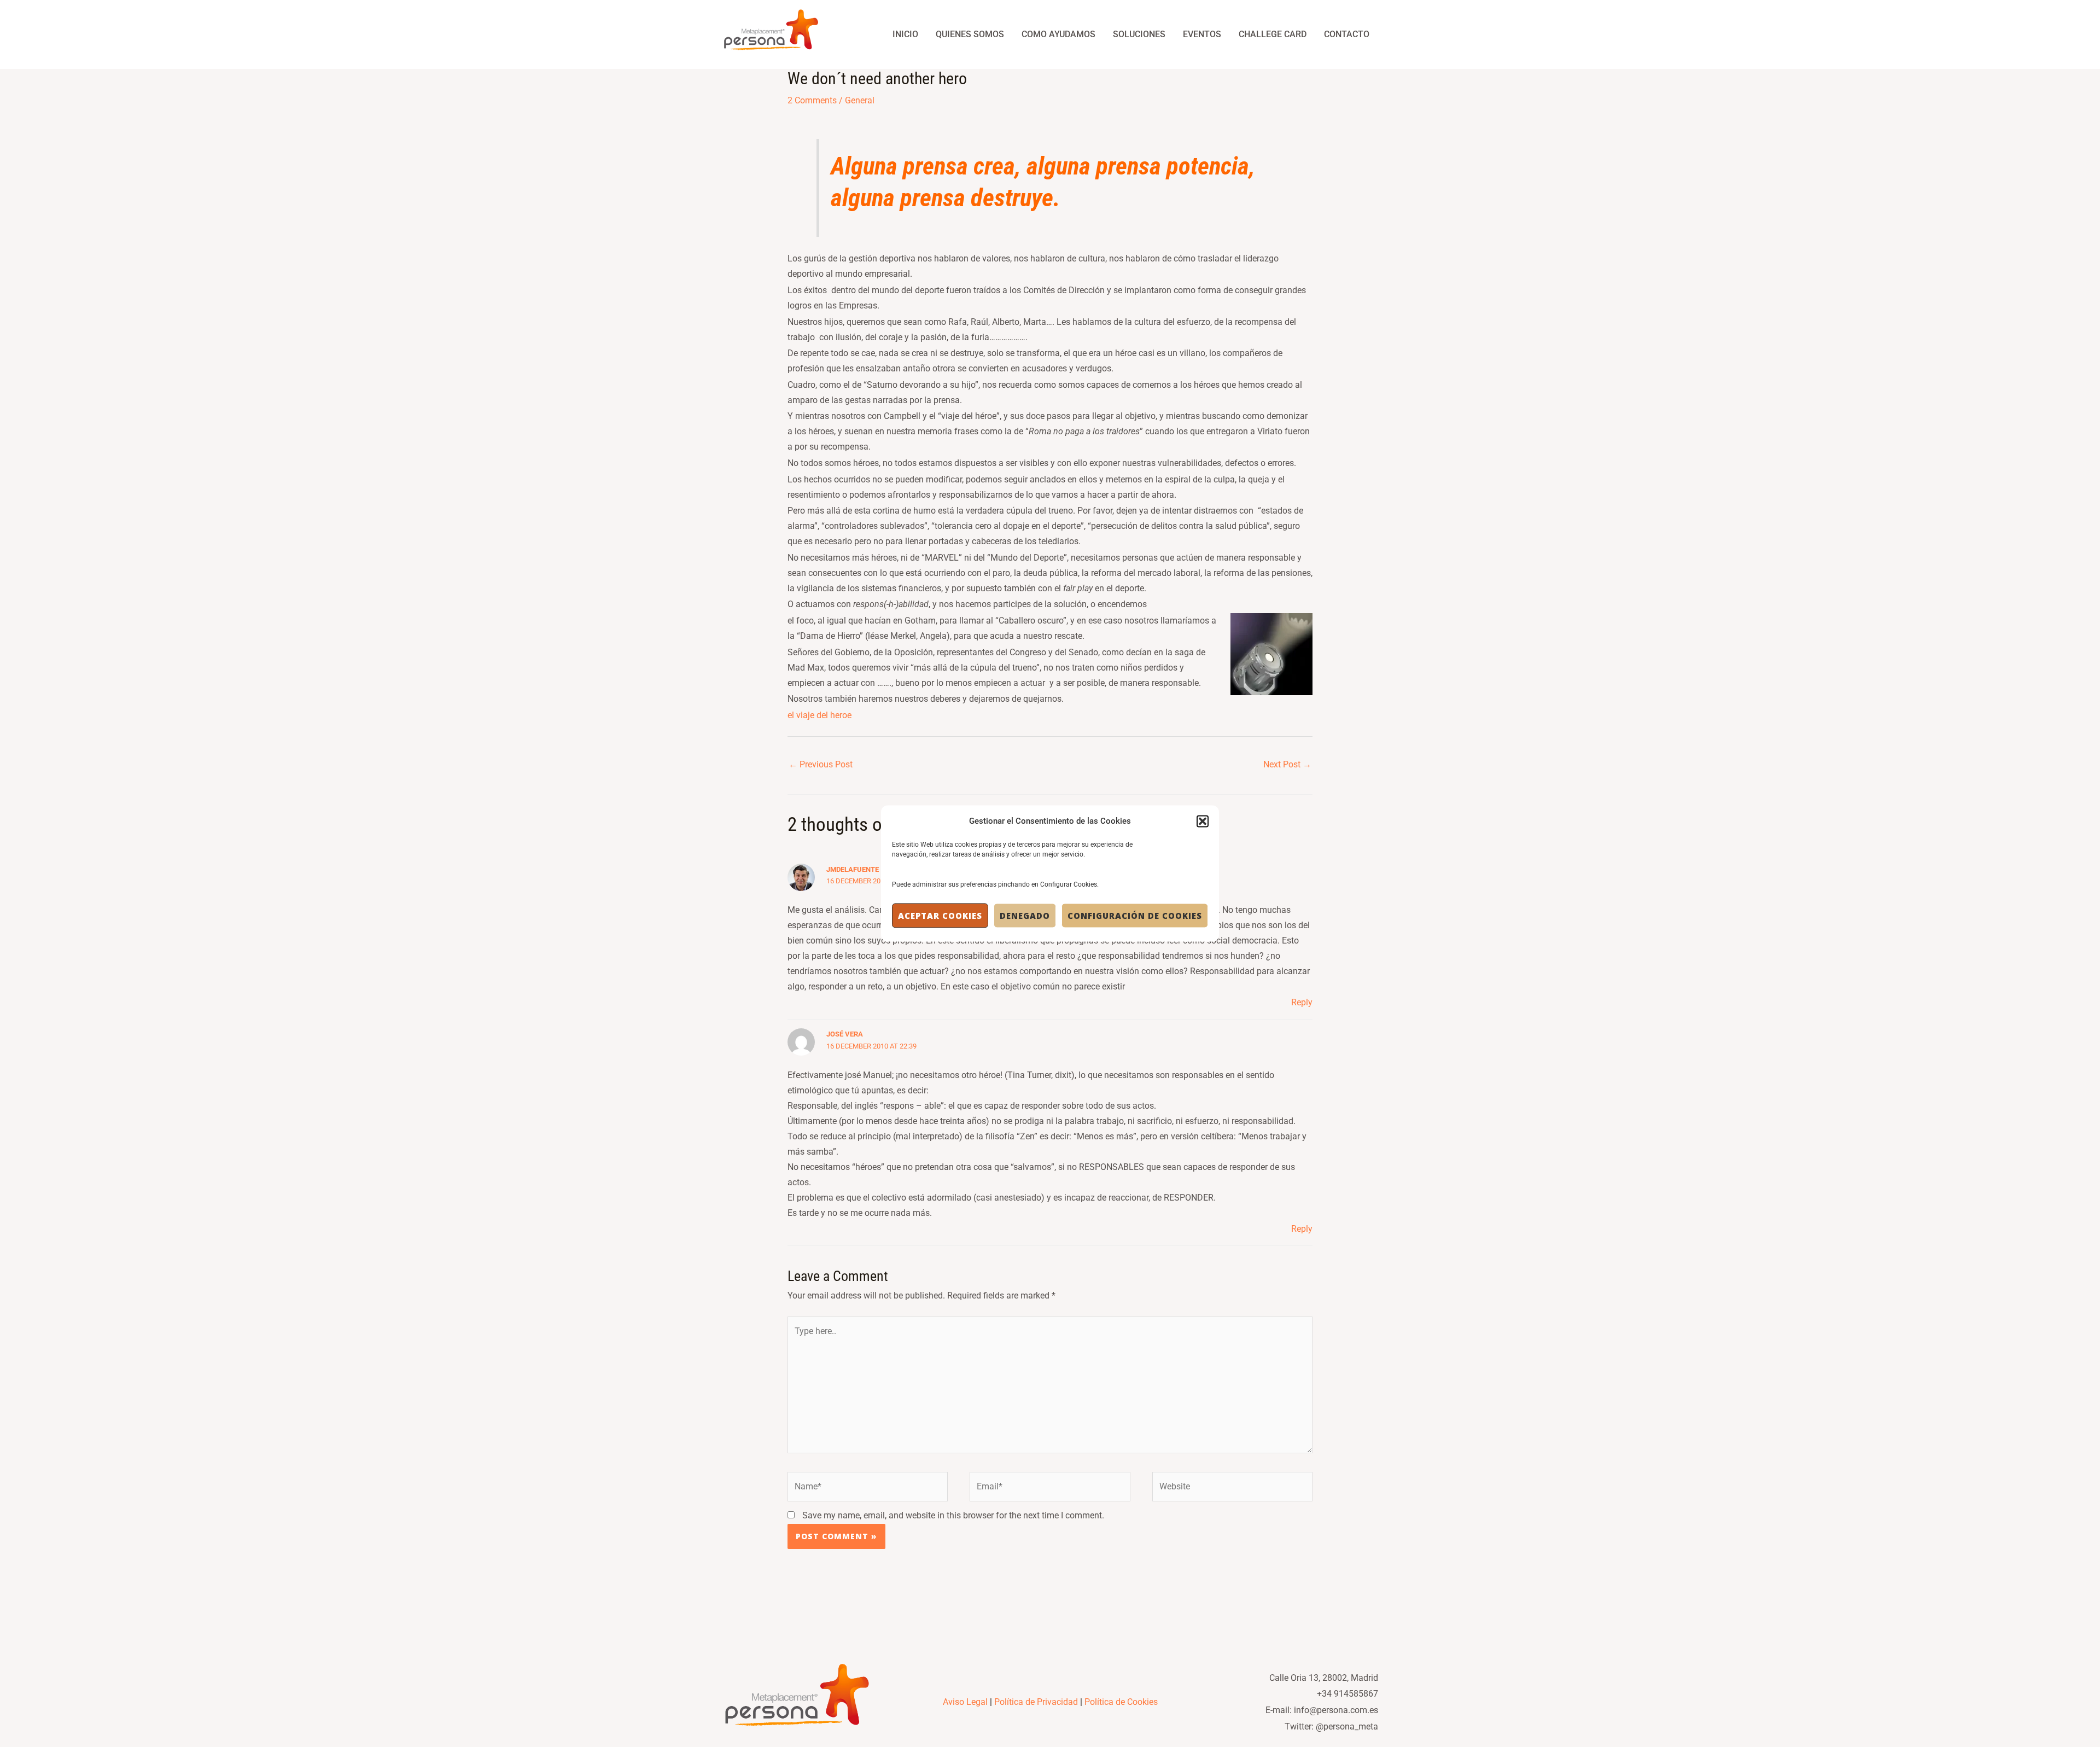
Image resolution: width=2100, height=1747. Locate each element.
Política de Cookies (1121, 1702)
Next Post (1287, 764)
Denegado (1025, 916)
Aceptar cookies (940, 916)
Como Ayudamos (1058, 34)
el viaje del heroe (819, 715)
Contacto (1347, 34)
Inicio (905, 34)
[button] (1203, 821)
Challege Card (1273, 34)
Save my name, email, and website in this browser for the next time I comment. (953, 1515)
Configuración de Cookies (1135, 916)
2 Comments (812, 100)
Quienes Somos (970, 34)
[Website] (1232, 1489)
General (860, 100)
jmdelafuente (853, 869)
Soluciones (1139, 34)
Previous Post (821, 764)
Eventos (1202, 34)
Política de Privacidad (1036, 1702)
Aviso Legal (965, 1702)
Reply (1302, 1002)
